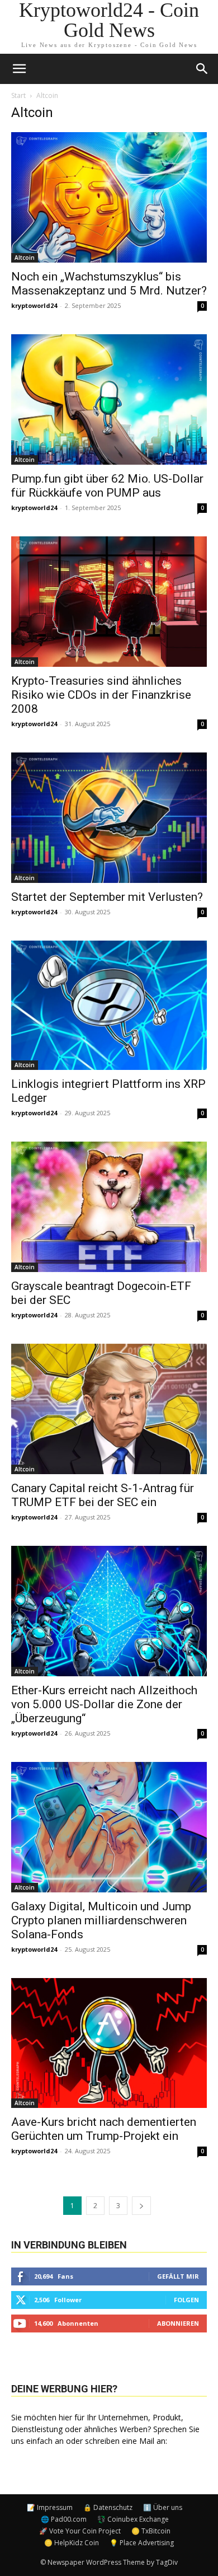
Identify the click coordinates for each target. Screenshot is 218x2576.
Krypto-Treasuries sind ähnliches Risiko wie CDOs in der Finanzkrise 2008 (101, 695)
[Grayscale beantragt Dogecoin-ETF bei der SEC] (109, 1207)
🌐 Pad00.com (64, 2519)
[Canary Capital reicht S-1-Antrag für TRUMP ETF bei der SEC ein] (109, 1409)
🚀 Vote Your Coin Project (80, 2531)
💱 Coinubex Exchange (133, 2519)
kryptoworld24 (34, 305)
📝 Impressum (50, 2507)
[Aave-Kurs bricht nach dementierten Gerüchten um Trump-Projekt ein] (109, 2043)
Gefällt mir (178, 2276)
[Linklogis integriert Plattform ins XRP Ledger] (109, 1006)
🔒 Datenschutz (108, 2507)
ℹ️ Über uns (163, 2507)
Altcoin (25, 258)
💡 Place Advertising (142, 2543)
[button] (202, 69)
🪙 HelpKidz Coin (72, 2543)
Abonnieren (178, 2323)
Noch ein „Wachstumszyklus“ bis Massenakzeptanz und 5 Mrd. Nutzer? (109, 284)
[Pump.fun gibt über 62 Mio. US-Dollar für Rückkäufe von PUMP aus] (109, 399)
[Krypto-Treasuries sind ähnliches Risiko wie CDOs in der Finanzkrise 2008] (109, 602)
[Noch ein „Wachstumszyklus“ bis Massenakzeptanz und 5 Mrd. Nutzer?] (109, 197)
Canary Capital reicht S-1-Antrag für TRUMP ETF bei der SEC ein (103, 1495)
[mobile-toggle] (19, 69)
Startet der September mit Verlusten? (107, 897)
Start (18, 95)
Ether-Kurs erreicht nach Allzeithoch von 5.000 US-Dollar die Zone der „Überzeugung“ (104, 1704)
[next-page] (141, 2206)
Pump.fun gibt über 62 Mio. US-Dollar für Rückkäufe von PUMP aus (107, 486)
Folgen (186, 2300)
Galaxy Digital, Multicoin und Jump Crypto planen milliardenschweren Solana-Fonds (101, 1920)
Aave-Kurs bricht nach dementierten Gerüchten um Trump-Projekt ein (104, 2129)
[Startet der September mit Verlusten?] (109, 818)
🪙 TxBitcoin (151, 2531)
